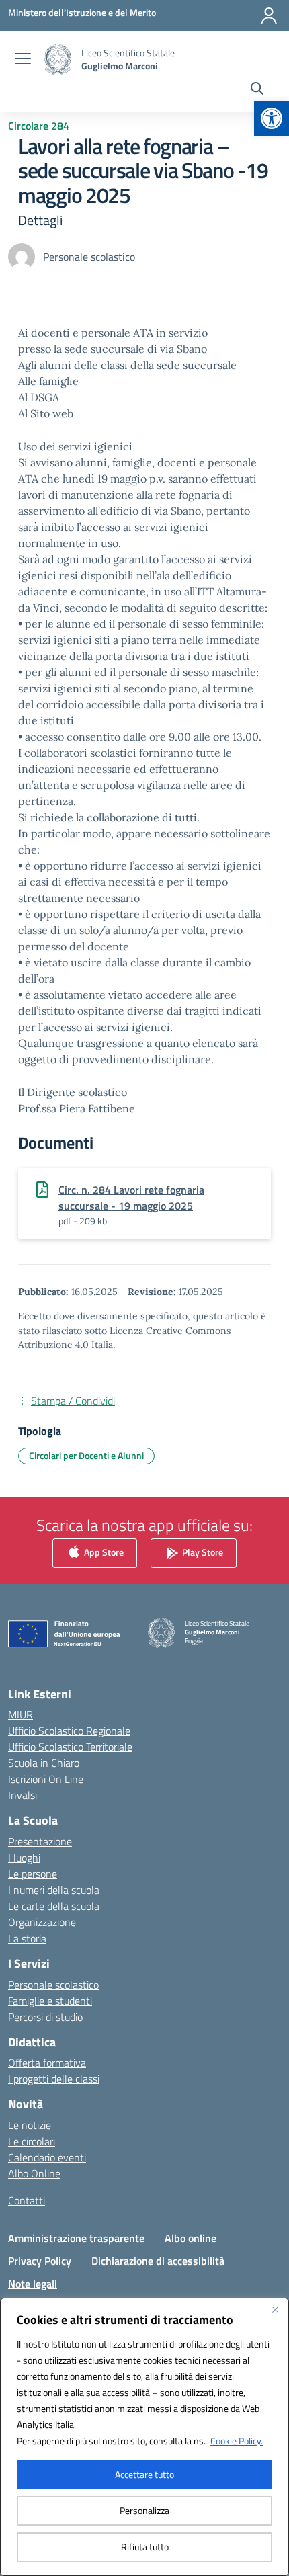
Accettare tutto (144, 2474)
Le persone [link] (33, 1874)
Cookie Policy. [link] (237, 2441)
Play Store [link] (202, 1551)
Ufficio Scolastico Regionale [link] (69, 1731)
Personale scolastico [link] (53, 1985)
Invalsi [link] (23, 1795)
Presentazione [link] (40, 1841)
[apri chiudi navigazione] (23, 60)
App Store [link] (103, 1551)
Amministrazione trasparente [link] (76, 2238)
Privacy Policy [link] (40, 2261)
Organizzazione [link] (42, 1922)
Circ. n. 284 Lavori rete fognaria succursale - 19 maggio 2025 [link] (131, 1198)
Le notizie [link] (30, 2125)
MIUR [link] (20, 1714)
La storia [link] (27, 1938)
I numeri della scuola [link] (54, 1890)
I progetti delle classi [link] (54, 2079)
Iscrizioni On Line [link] (46, 1779)
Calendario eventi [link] (47, 2157)
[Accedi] (269, 15)
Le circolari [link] (32, 2141)
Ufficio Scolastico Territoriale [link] (70, 1747)
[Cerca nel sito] (257, 90)
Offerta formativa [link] (47, 2063)
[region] (144, 2437)
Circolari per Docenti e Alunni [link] (86, 1455)
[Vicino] (275, 2309)
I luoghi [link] (24, 1858)
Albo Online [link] (34, 2173)
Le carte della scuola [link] (54, 1906)
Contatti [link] (27, 2200)
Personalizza (144, 2510)
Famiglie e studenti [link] (50, 2001)
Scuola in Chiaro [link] (44, 1763)
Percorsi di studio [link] (45, 2017)
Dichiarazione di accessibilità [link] (158, 2261)
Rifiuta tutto (145, 2547)
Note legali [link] (33, 2284)
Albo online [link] (191, 2238)
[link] (272, 118)
